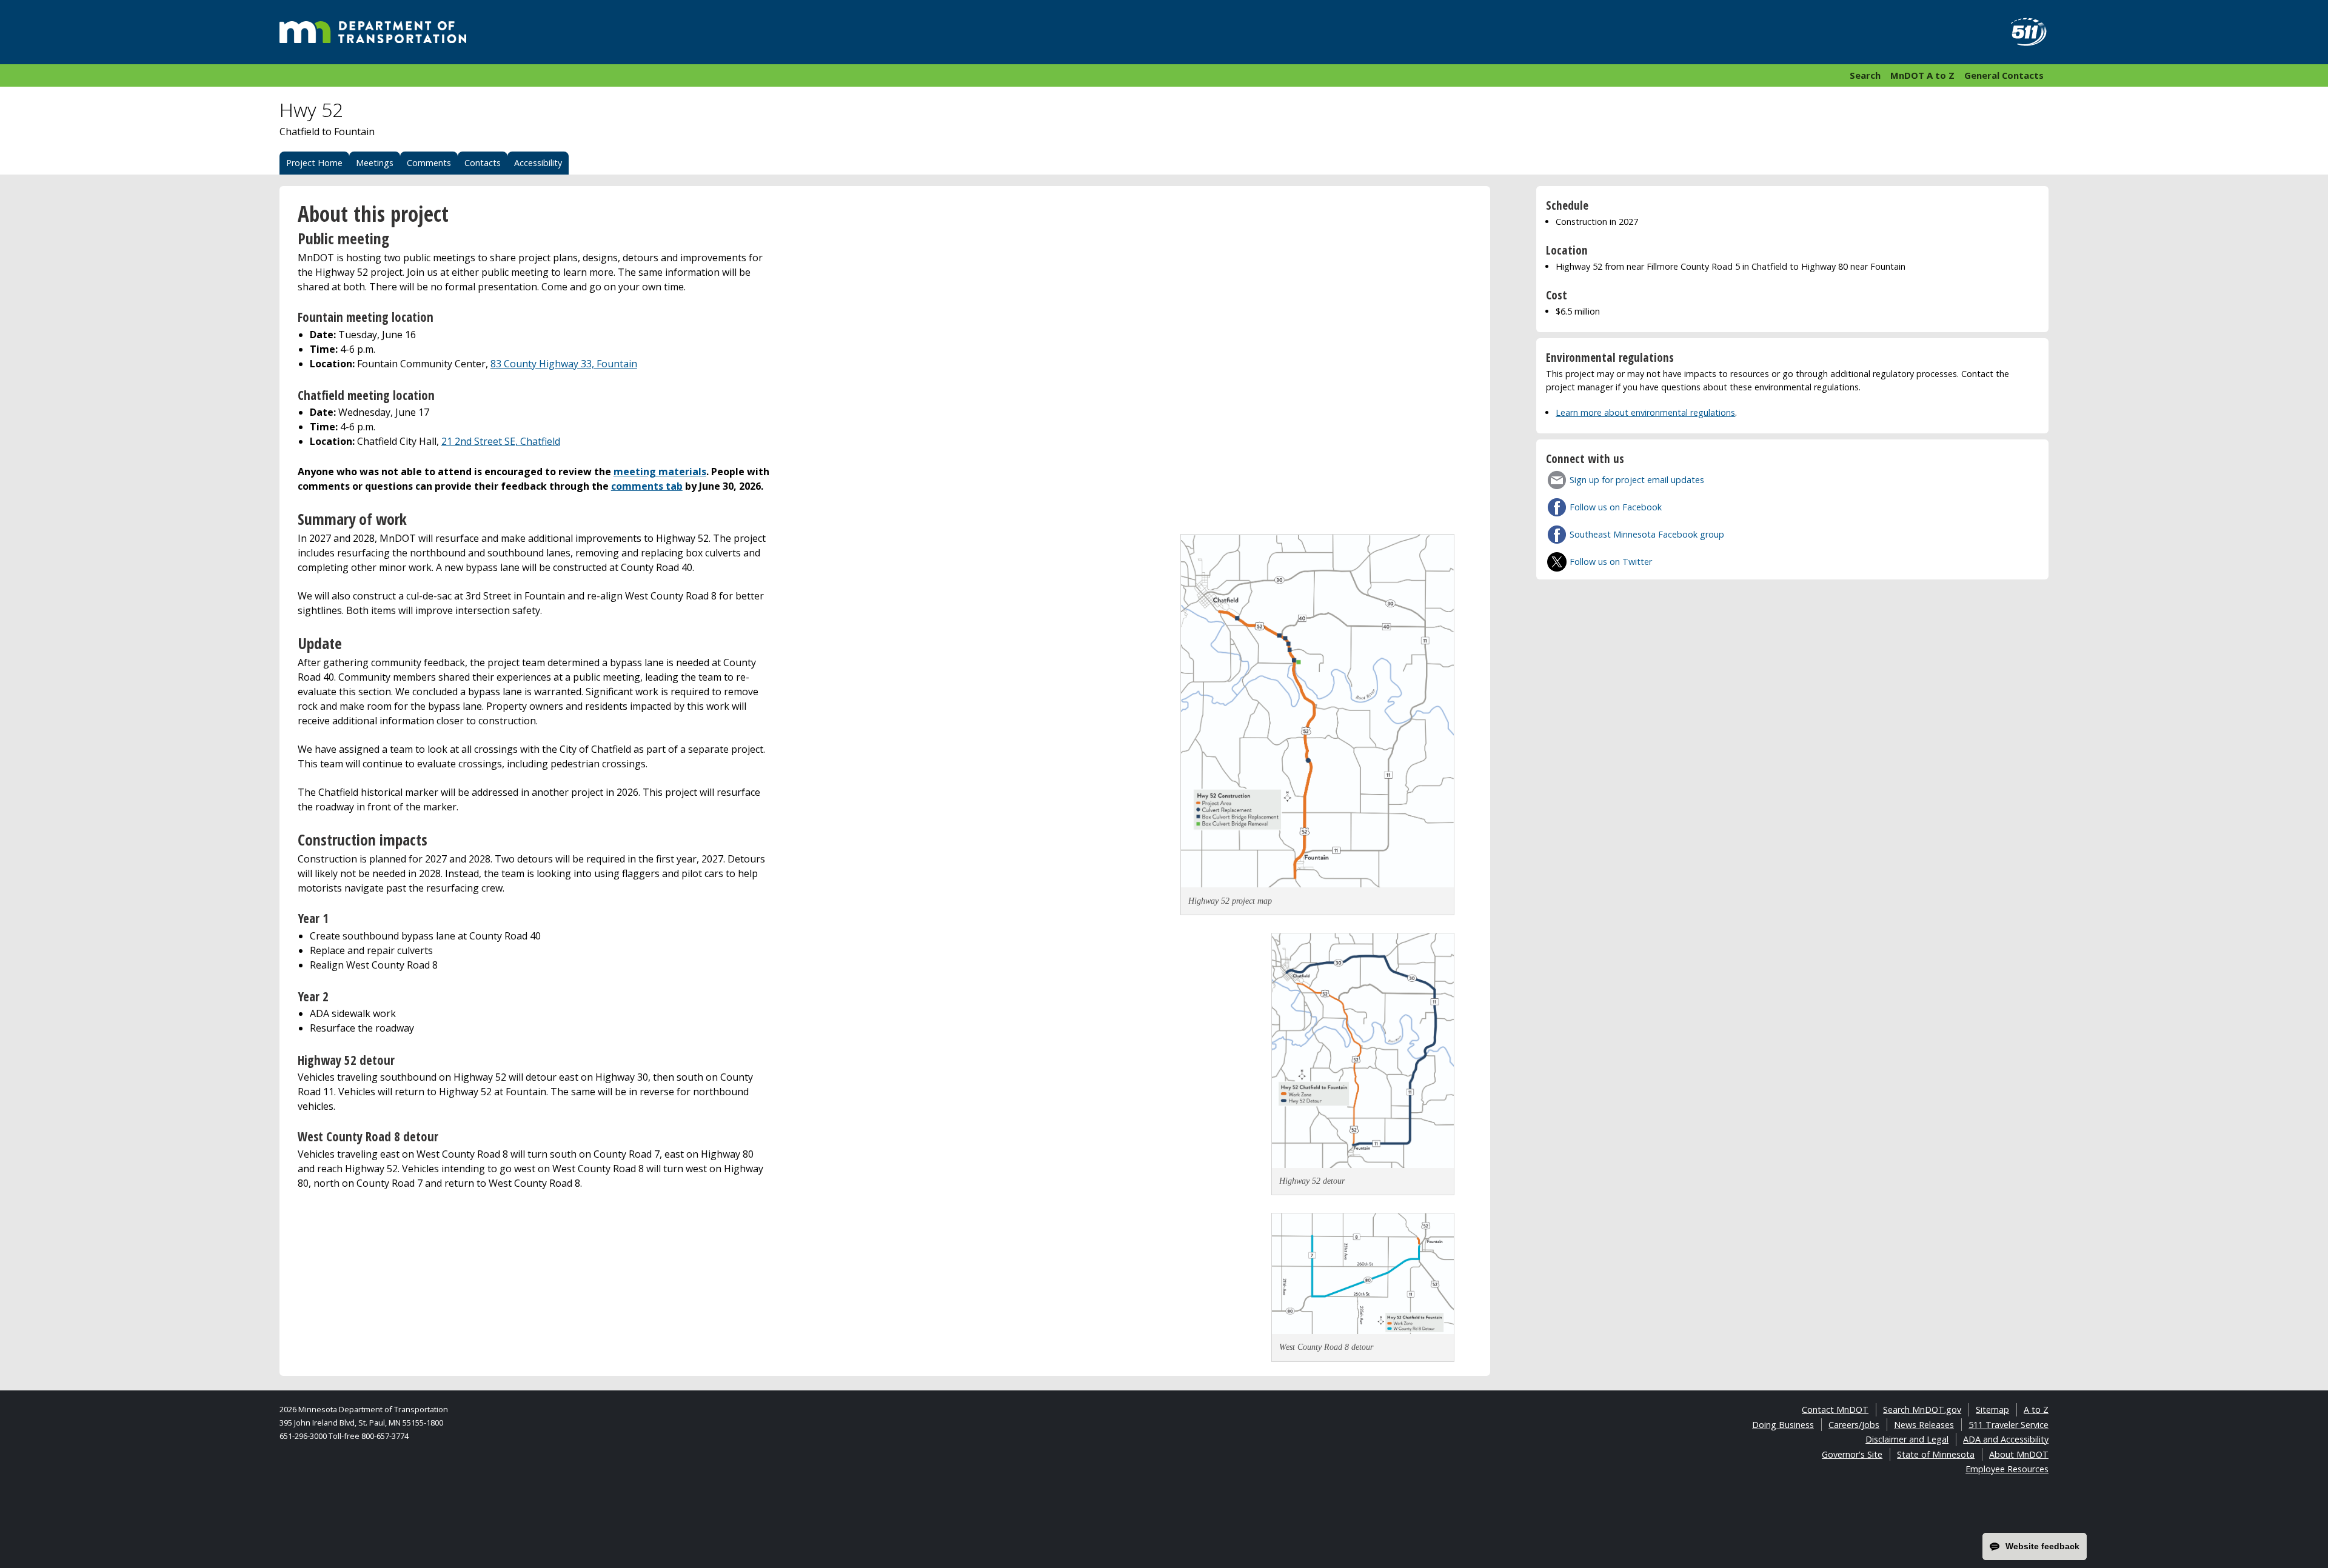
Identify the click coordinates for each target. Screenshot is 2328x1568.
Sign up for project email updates (1637, 480)
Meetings (375, 163)
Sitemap (1992, 1410)
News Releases (1924, 1425)
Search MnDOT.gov (1922, 1410)
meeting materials (660, 472)
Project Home (314, 163)
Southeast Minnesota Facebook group (1647, 534)
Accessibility (538, 163)
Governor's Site (1852, 1454)
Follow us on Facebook (1616, 507)
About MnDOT (2019, 1454)
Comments (429, 163)
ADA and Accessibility (2006, 1439)
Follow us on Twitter (1611, 562)
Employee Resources (2007, 1469)
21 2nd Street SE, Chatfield (501, 441)
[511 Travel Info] (2022, 32)
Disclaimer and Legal (1907, 1439)
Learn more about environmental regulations (1645, 412)
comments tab (647, 486)
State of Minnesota (1936, 1454)
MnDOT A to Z (1922, 75)
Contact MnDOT (1835, 1410)
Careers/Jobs (1854, 1425)
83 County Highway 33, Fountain (564, 364)
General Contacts (2004, 75)
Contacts (483, 163)
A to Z (2036, 1410)
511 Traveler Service (2009, 1425)
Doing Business (1783, 1425)
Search (1865, 75)
